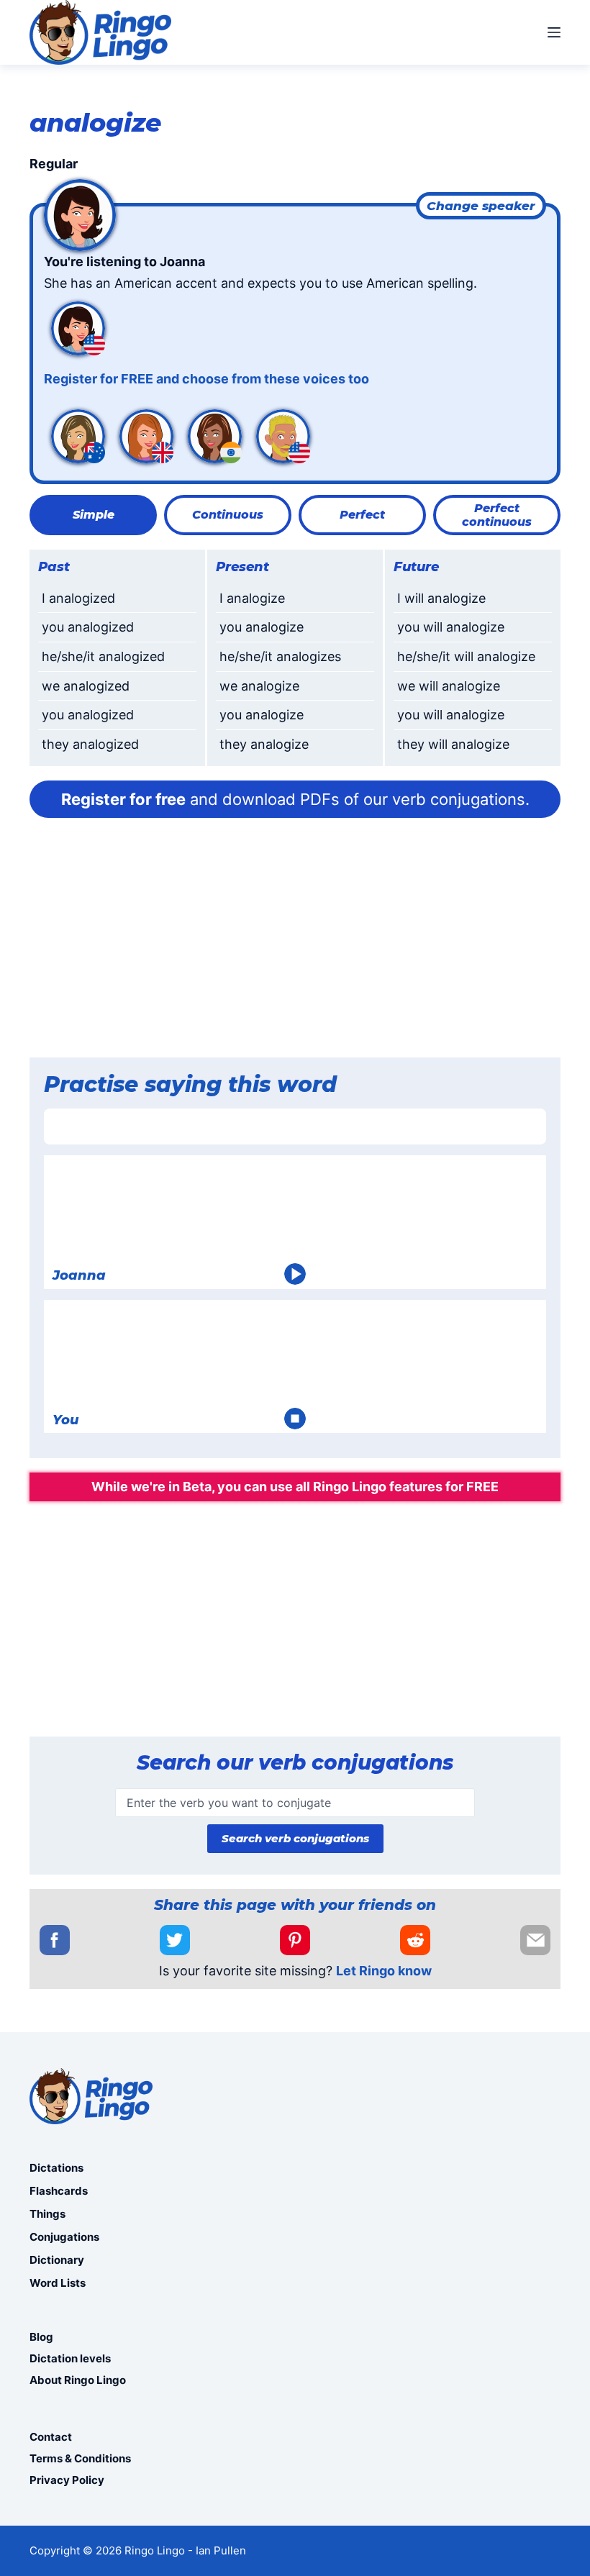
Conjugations (64, 2237)
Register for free (123, 799)
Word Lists (58, 2283)
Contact (51, 2437)
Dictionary (57, 2260)
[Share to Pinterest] (295, 1940)
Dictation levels (70, 2358)
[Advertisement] (295, 942)
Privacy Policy (67, 2480)
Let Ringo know (384, 1971)
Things (47, 2214)
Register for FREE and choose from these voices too (206, 379)
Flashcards (59, 2191)
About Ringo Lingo (78, 2380)
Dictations (56, 2168)
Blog (41, 2337)
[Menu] (554, 32)
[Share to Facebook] (55, 1940)
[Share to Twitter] (175, 1940)
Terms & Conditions (80, 2458)
